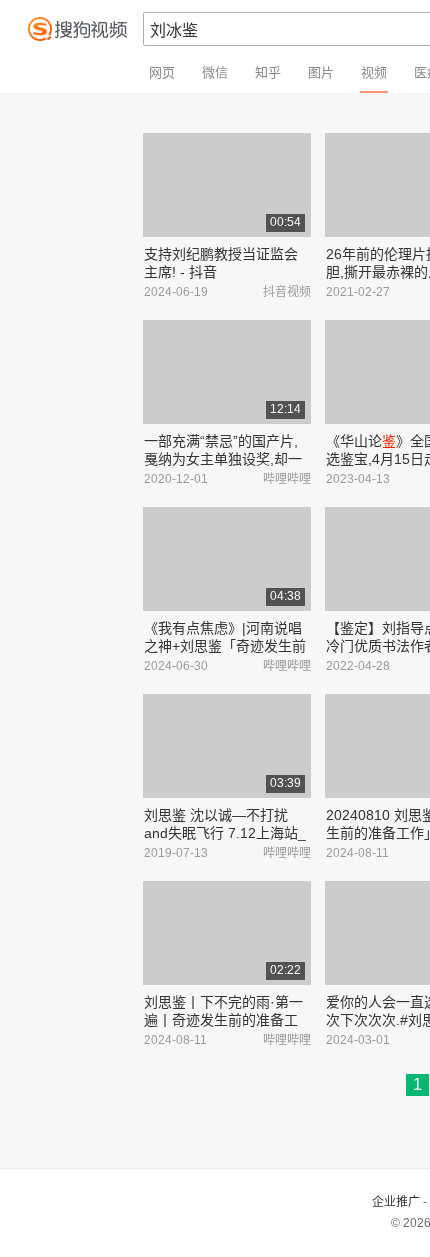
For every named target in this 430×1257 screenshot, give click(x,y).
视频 (374, 72)
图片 (321, 72)
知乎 (268, 72)
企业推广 (396, 1202)
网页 (162, 72)
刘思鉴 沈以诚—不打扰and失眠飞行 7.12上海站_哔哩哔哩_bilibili (225, 833)
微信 (215, 72)
